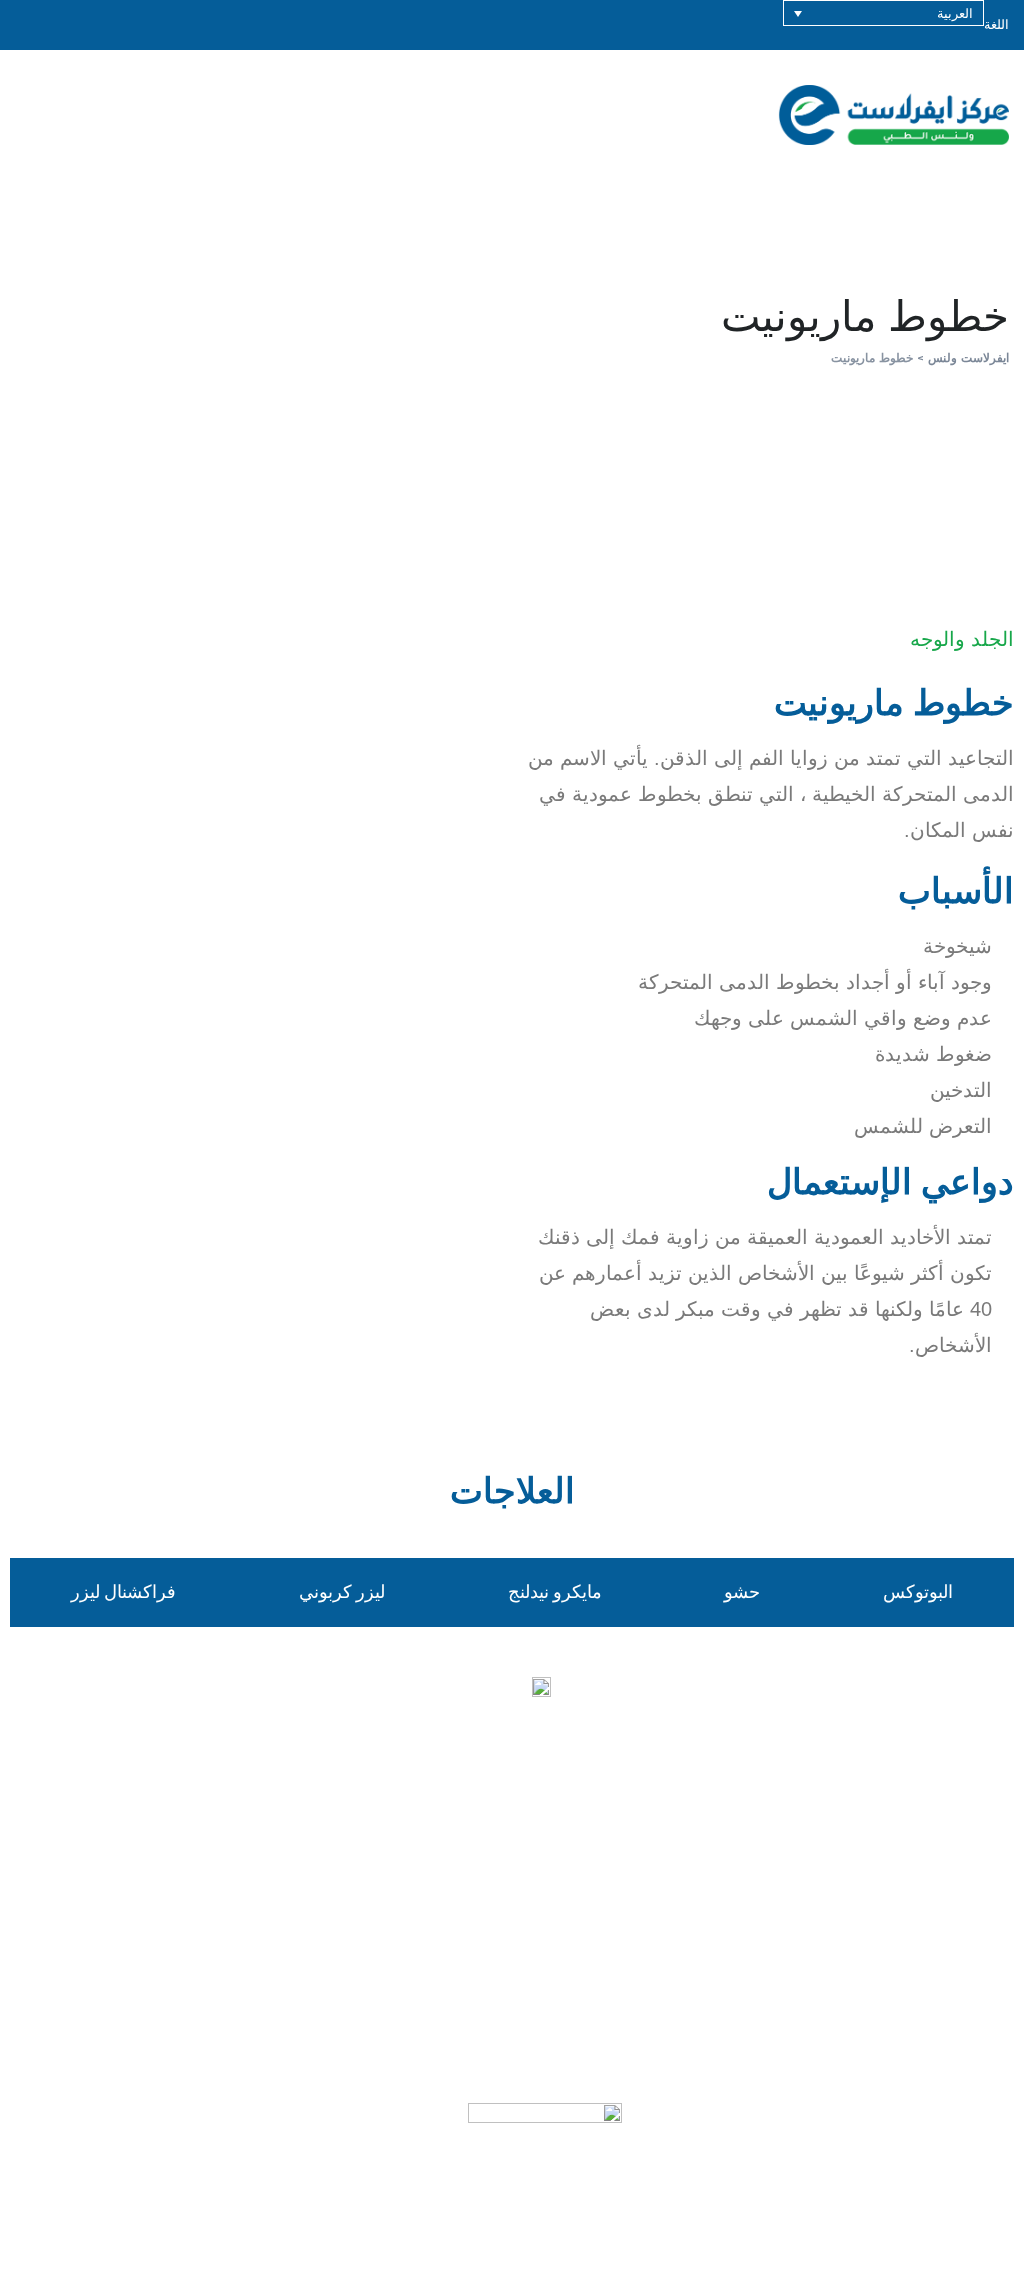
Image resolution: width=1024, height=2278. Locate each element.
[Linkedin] (512, 1869)
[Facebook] (402, 1819)
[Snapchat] (622, 1819)
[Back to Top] (981, 2245)
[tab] (917, 1592)
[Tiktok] (567, 1819)
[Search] (935, 115)
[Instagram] (512, 1819)
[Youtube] (457, 1819)
